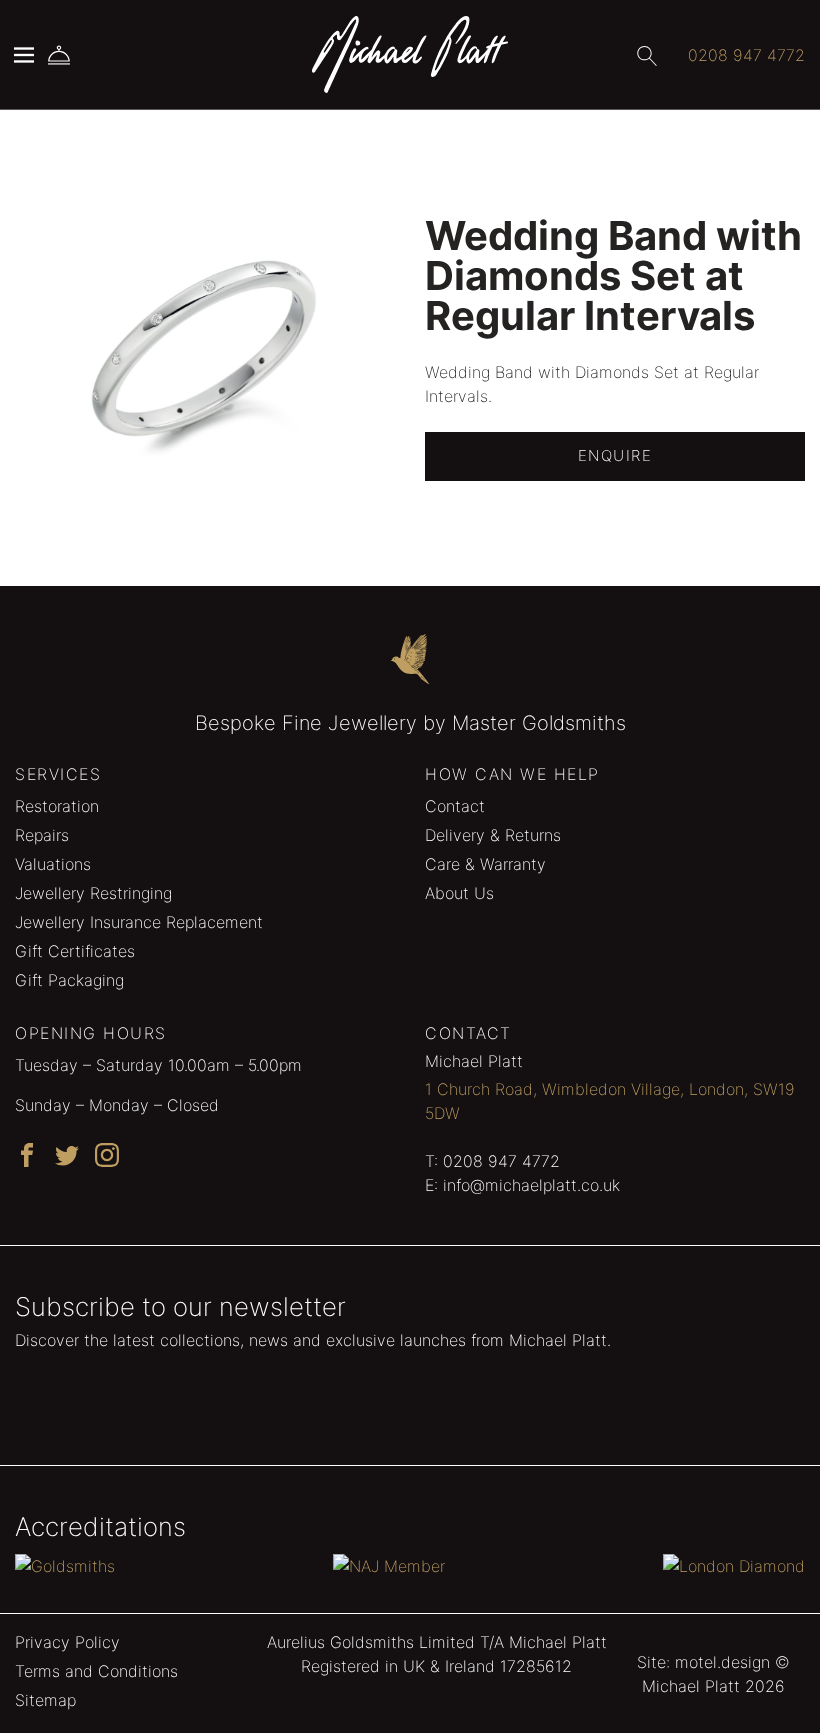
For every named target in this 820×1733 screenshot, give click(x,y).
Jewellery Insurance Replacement (139, 922)
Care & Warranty (485, 864)
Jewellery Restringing (93, 893)
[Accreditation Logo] (65, 1565)
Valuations (53, 864)
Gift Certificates (75, 951)
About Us (459, 893)
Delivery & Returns (493, 835)
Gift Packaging (69, 980)
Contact (455, 806)
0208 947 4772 (501, 1161)
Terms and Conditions (96, 1671)
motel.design (722, 1662)
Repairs (42, 835)
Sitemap (45, 1700)
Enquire (615, 455)
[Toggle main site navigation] (24, 55)
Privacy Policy (67, 1642)
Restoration (57, 806)
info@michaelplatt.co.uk (531, 1185)
